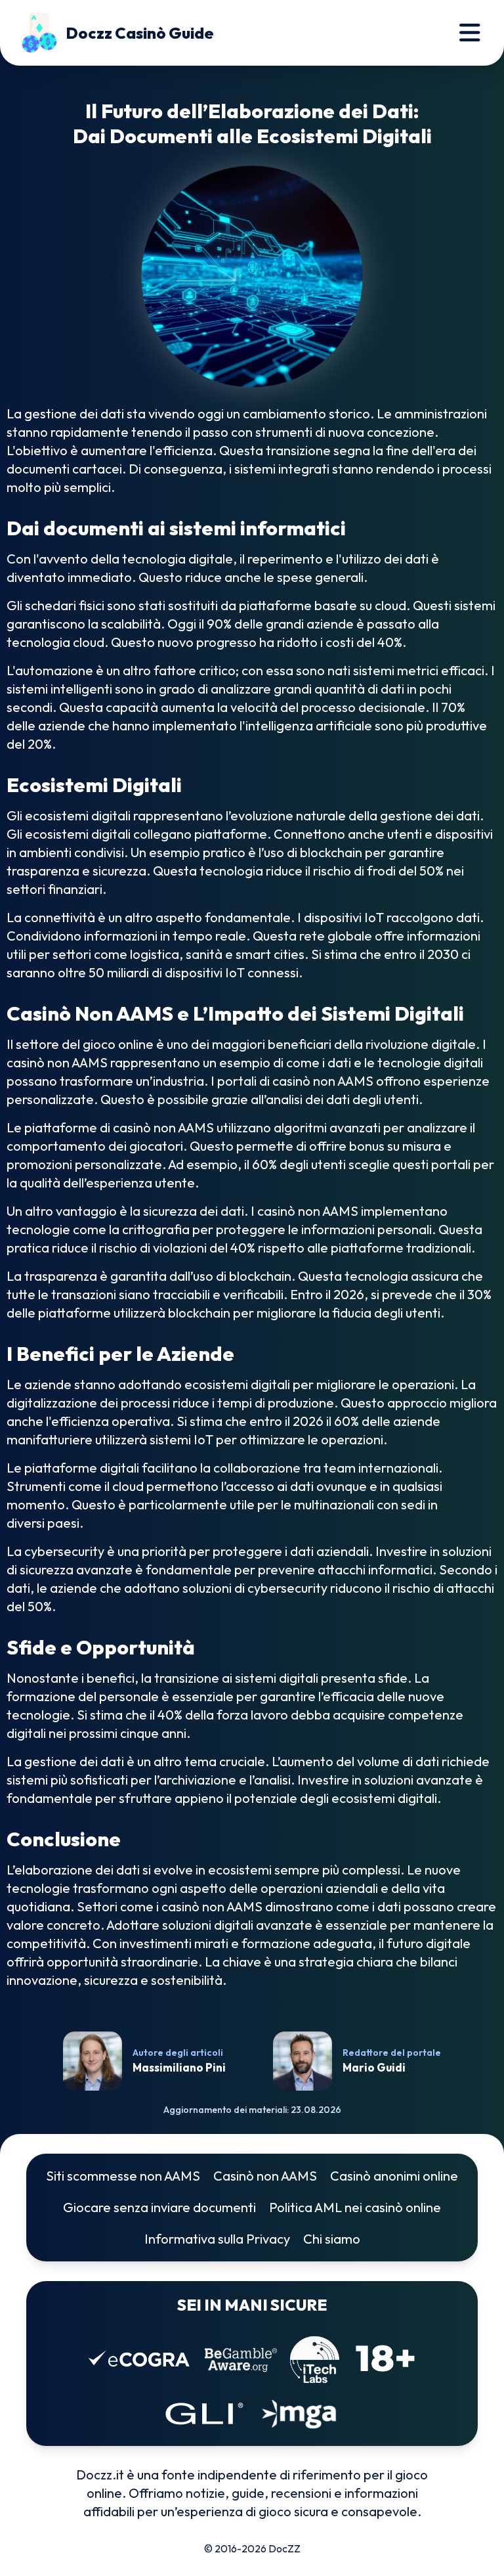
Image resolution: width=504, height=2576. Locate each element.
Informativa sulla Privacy (217, 2239)
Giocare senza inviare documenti (159, 2207)
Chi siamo (332, 2239)
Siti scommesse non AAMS (123, 2176)
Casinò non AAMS (265, 2176)
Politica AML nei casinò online (355, 2207)
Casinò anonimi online (394, 2176)
